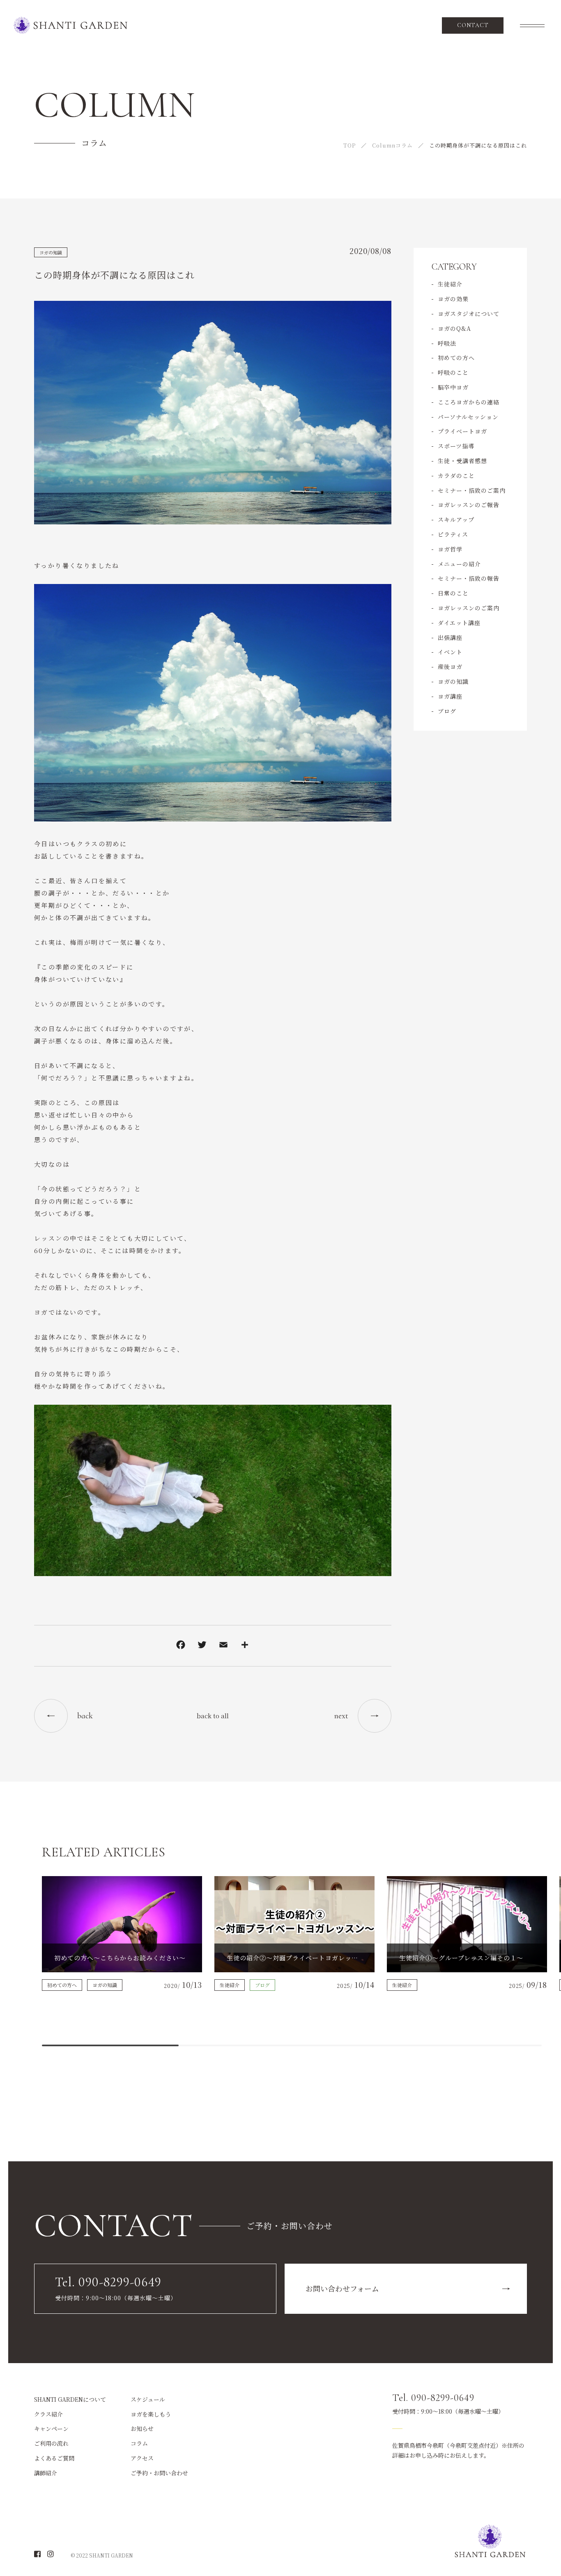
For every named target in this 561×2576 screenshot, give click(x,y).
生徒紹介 (450, 284)
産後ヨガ (450, 667)
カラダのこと (456, 475)
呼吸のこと (453, 372)
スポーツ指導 (456, 446)
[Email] (223, 1646)
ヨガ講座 (450, 696)
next (341, 1716)
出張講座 (450, 637)
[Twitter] (202, 1646)
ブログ (447, 711)
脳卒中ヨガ (453, 387)
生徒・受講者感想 (462, 461)
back (85, 1716)
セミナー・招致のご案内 (472, 490)
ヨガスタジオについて (469, 314)
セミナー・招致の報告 (469, 578)
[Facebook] (181, 1646)
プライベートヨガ (462, 431)
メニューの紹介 (459, 564)
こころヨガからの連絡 (469, 402)
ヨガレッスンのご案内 (469, 608)
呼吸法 (447, 343)
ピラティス (453, 534)
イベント (450, 652)
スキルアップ (456, 519)
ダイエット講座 (459, 623)
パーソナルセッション (468, 417)
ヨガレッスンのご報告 (469, 505)
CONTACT (473, 25)
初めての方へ (456, 358)
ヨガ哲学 (450, 549)
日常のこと (453, 593)
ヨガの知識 (51, 252)
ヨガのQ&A (454, 328)
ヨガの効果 (453, 299)
